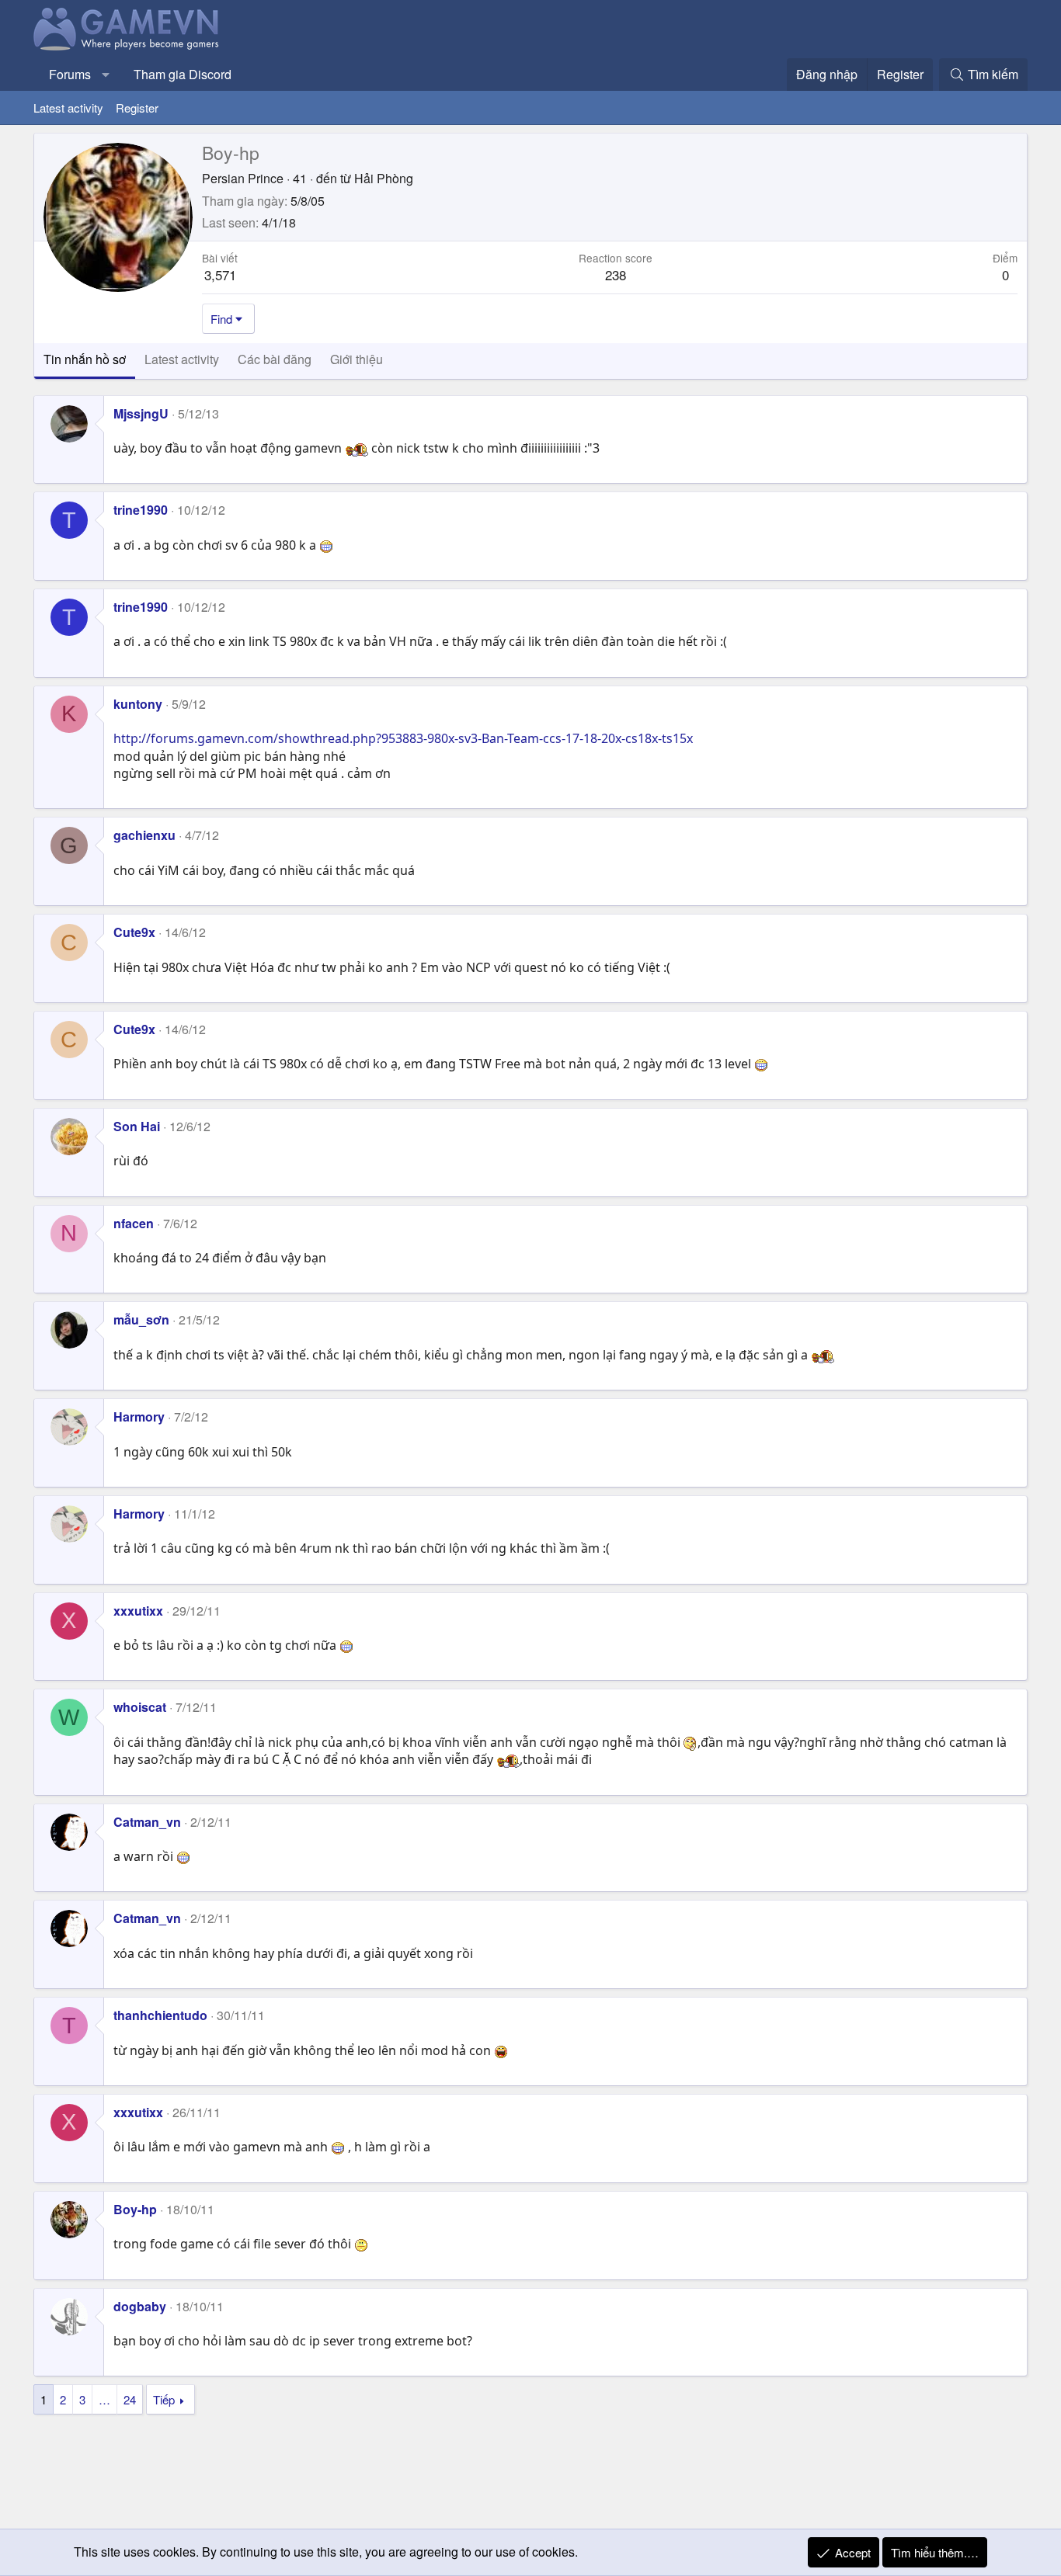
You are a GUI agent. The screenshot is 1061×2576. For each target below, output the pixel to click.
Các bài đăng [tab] (275, 359)
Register (137, 108)
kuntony (138, 704)
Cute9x (134, 932)
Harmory (139, 1416)
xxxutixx (138, 1611)
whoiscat (140, 1707)
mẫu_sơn (141, 1319)
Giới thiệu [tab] (357, 359)
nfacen (134, 1223)
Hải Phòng (384, 178)
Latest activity (68, 108)
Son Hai (137, 1126)
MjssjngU (141, 413)
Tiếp (164, 2399)
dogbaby (140, 2306)
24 (130, 2399)
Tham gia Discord (183, 74)
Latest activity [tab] (182, 359)
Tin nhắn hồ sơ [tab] (85, 359)
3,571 (220, 274)
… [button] (104, 2399)
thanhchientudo (160, 2015)
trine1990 (141, 510)
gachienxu (144, 835)
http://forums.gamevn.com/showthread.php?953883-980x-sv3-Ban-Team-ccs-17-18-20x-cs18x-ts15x (403, 738)
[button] (106, 75)
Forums (70, 74)
